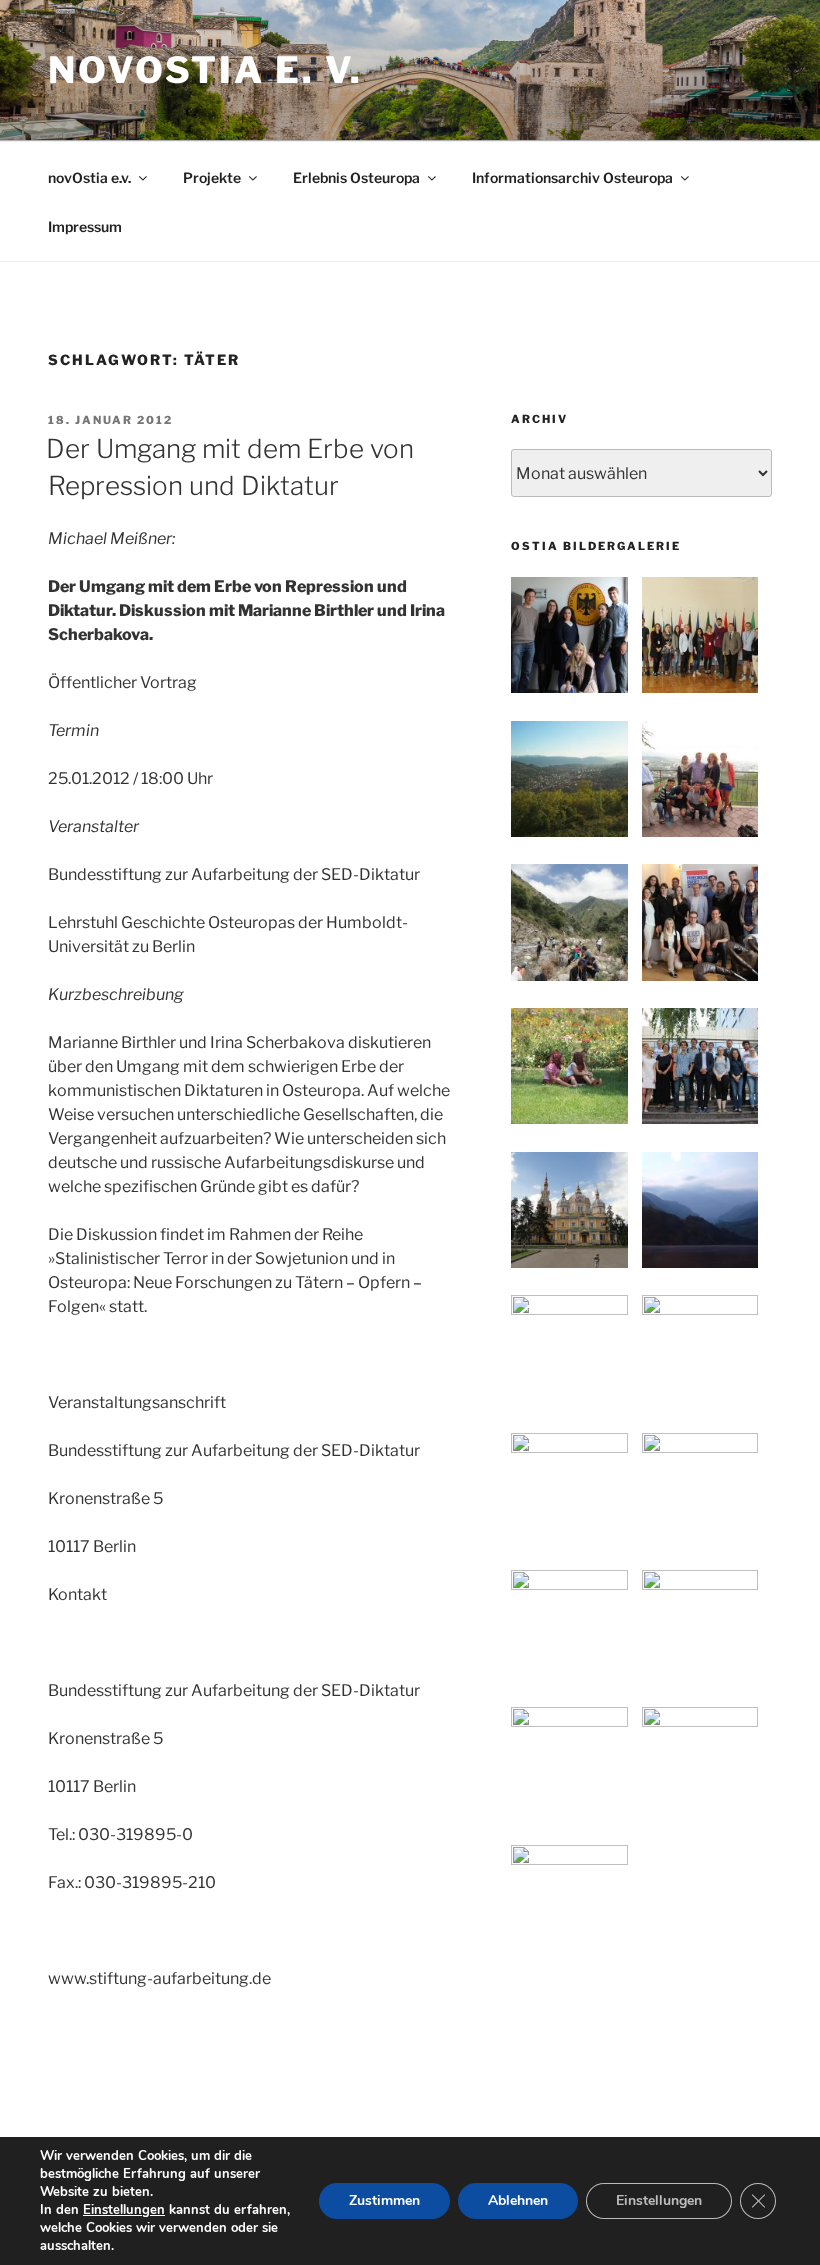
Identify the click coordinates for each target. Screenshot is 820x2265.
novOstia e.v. (89, 177)
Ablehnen (518, 2200)
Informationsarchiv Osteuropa (572, 177)
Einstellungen (124, 2210)
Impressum (85, 226)
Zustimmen (384, 2200)
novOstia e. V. (205, 70)
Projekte (212, 177)
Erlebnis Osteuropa (356, 177)
